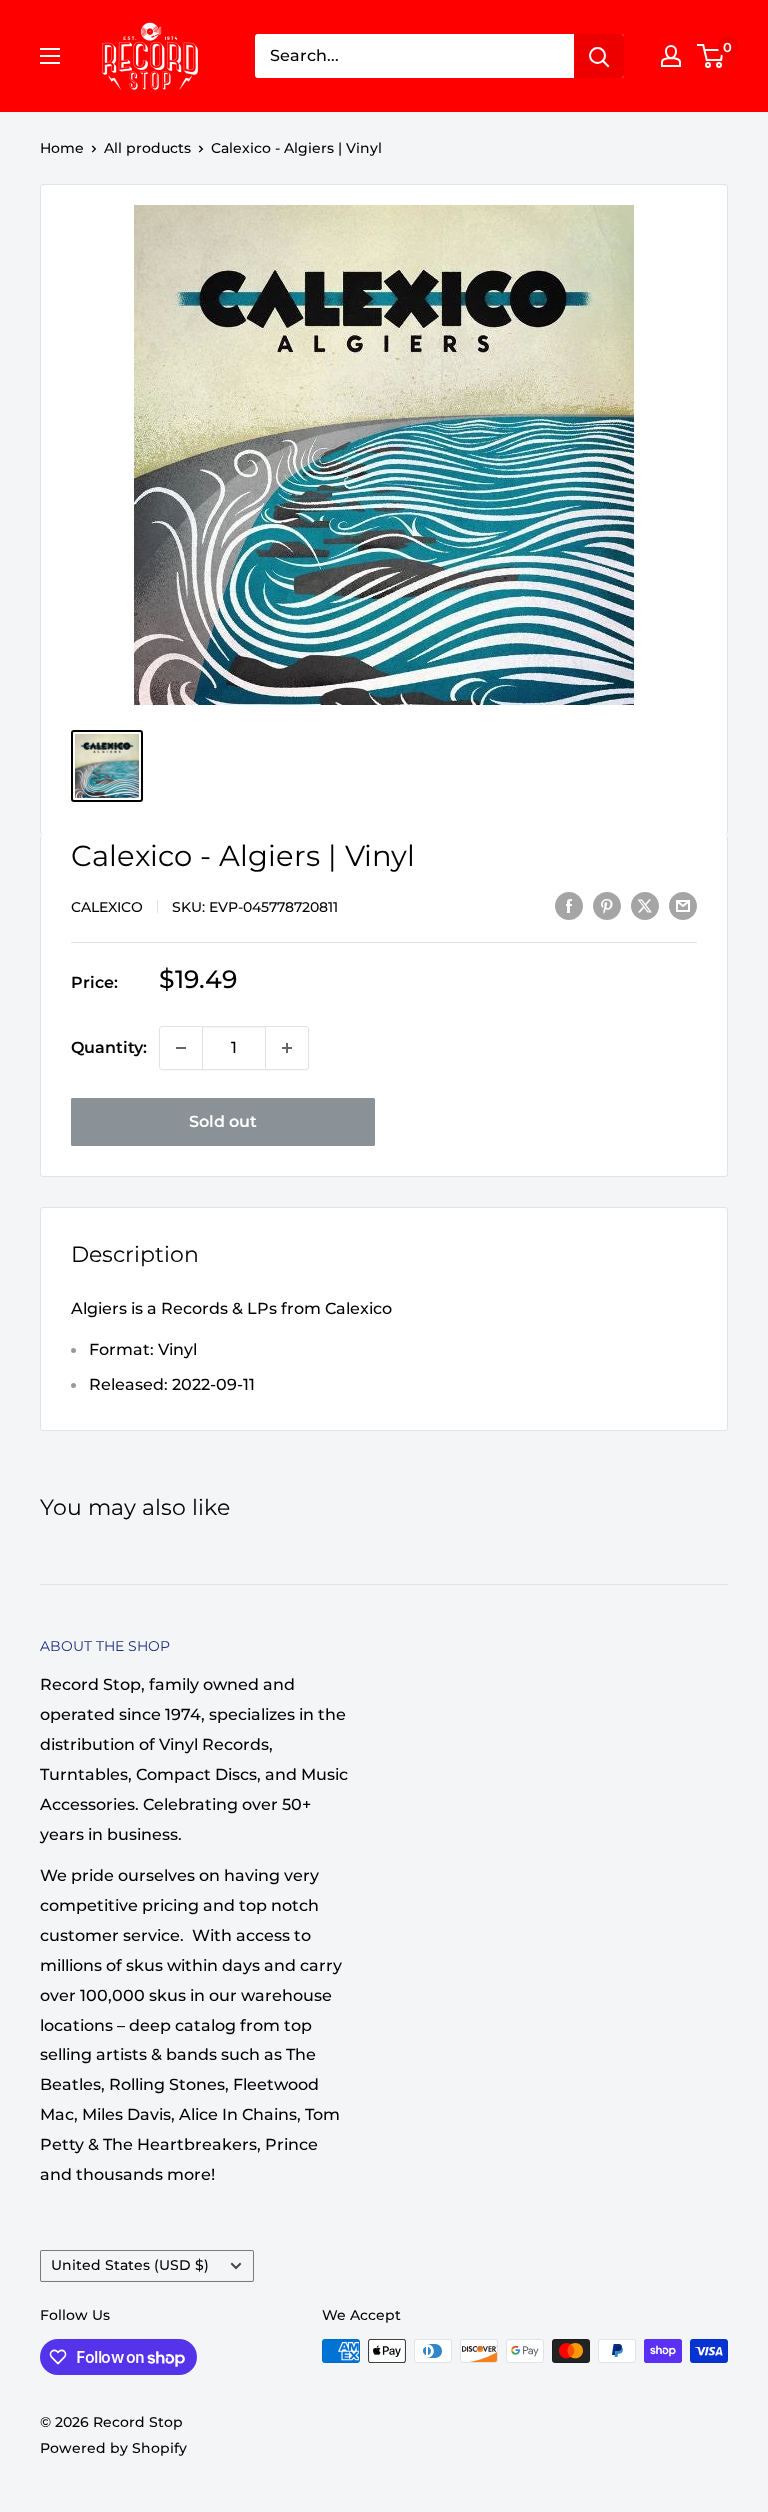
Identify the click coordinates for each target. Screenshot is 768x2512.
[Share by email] (683, 905)
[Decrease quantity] (181, 1048)
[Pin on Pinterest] (607, 905)
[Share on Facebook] (569, 905)
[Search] (599, 56)
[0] (711, 56)
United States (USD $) (130, 2265)
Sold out (223, 1121)
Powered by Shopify (113, 2448)
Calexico (107, 907)
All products (147, 148)
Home (62, 148)
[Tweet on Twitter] (645, 905)
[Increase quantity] (287, 1048)
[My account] (671, 56)
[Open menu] (50, 56)
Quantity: (109, 1047)
